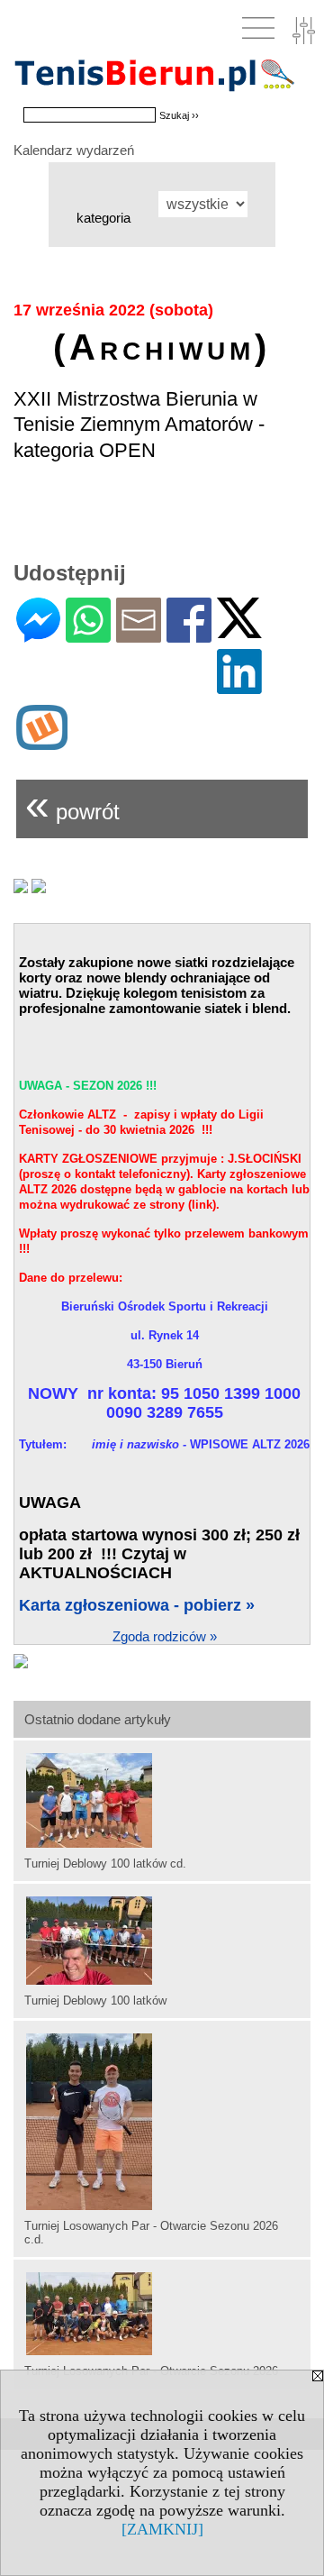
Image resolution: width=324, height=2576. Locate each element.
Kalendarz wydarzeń (74, 150)
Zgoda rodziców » (165, 1636)
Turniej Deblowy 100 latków (95, 2001)
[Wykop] (42, 742)
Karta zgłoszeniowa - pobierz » (137, 1605)
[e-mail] (139, 635)
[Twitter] (239, 630)
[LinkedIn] (239, 686)
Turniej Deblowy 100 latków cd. (105, 1863)
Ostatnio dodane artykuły (98, 1719)
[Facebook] (189, 635)
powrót (72, 804)
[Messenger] (38, 635)
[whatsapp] (88, 635)
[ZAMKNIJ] (162, 2529)
